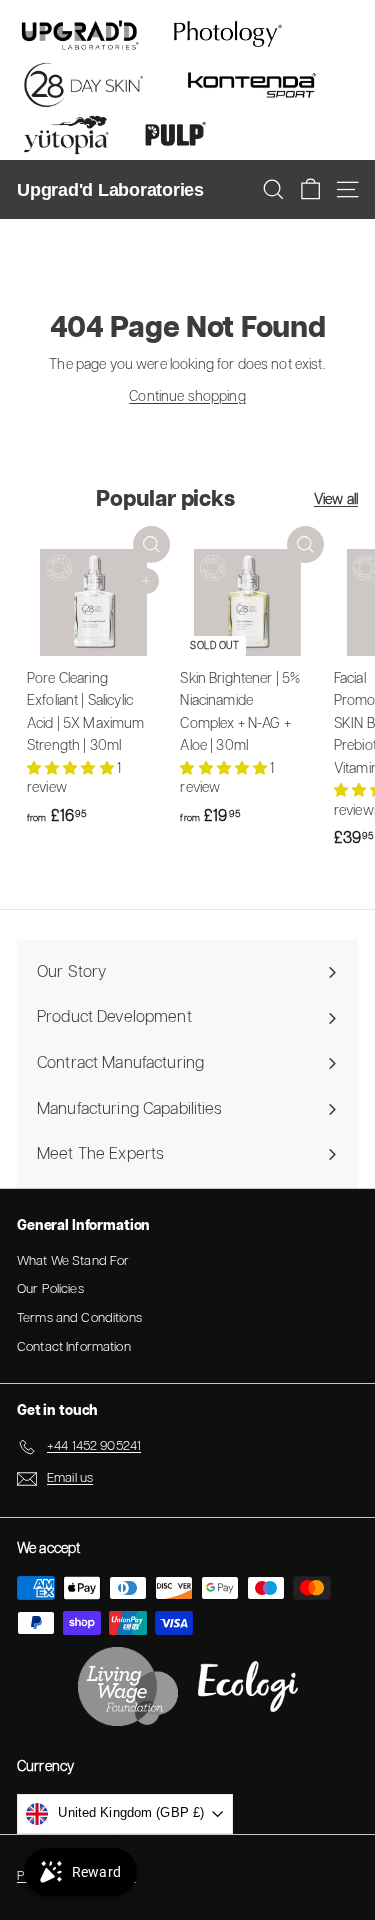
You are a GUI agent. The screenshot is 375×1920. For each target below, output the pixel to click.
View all (336, 500)
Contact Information (74, 1347)
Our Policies (50, 1289)
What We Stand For (73, 1261)
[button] (72, 769)
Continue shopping (187, 397)
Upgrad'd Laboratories (110, 190)
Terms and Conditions (79, 1318)
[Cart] (310, 189)
